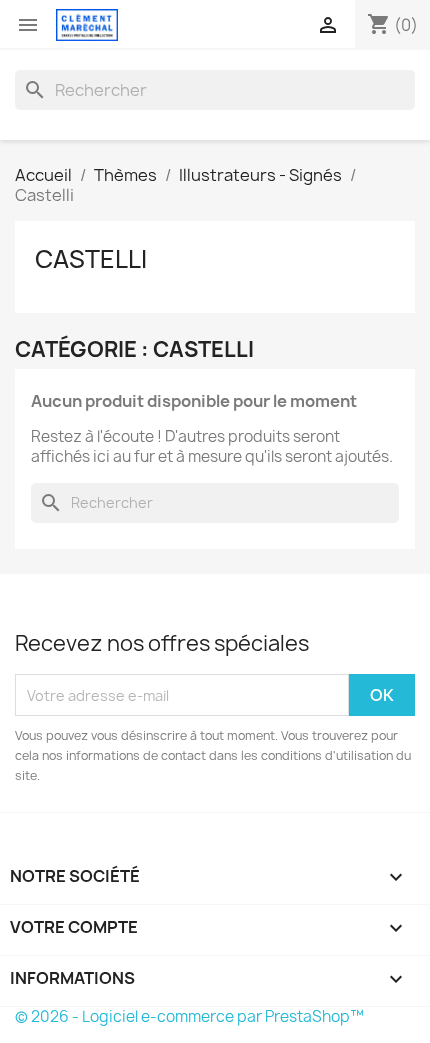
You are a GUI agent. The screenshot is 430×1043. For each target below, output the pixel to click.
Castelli (91, 259)
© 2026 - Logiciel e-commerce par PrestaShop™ (189, 1016)
